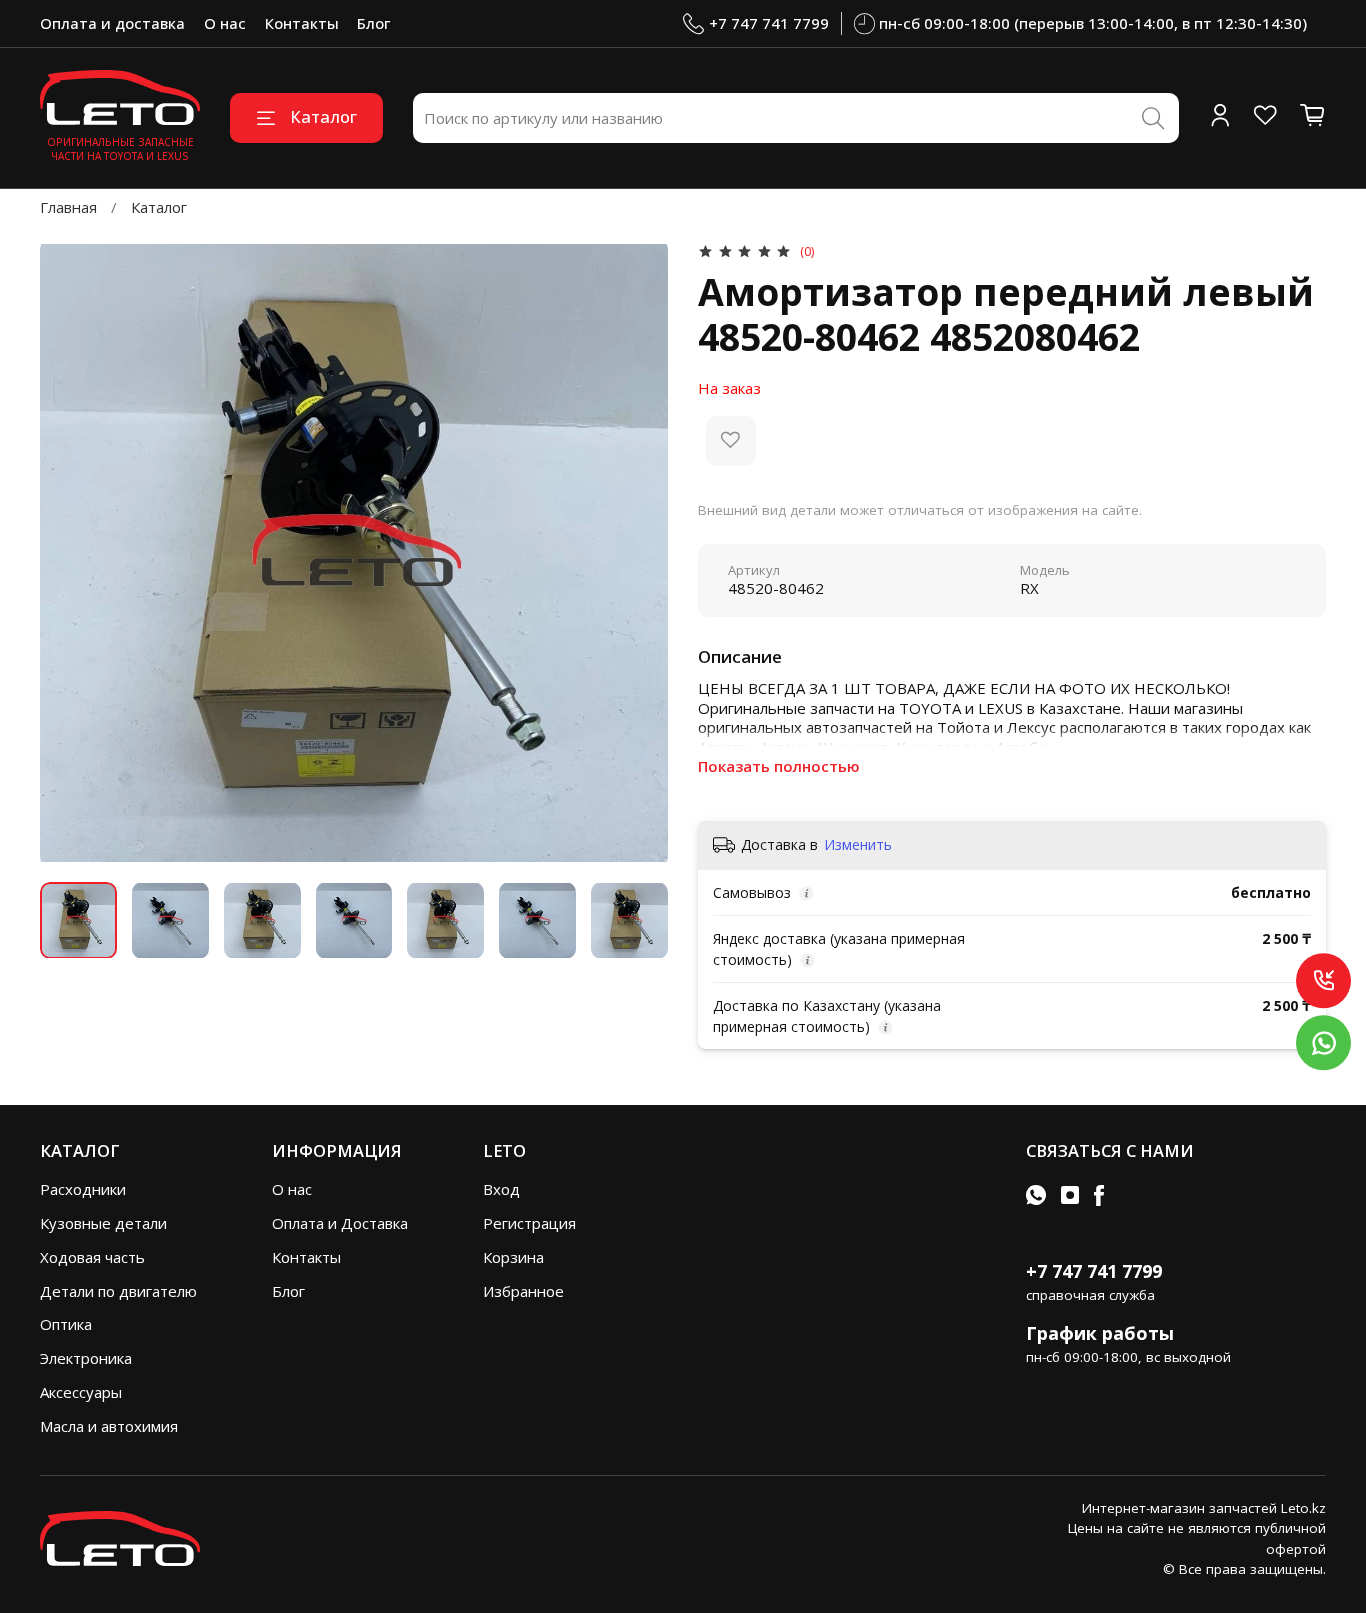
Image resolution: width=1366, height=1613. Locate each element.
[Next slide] (638, 552)
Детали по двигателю (118, 1291)
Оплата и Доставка (340, 1223)
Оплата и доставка (112, 23)
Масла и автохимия (109, 1426)
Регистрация (529, 1223)
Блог (373, 23)
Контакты (302, 23)
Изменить (858, 845)
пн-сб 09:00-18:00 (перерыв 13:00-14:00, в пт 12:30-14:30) (1093, 23)
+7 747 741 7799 (769, 23)
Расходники (83, 1189)
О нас (225, 23)
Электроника (86, 1358)
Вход (501, 1189)
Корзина (513, 1257)
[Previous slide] (70, 552)
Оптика (66, 1324)
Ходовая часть (92, 1257)
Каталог (323, 116)
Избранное (523, 1291)
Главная (68, 207)
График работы (1100, 1333)
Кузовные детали (103, 1223)
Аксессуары (81, 1392)
